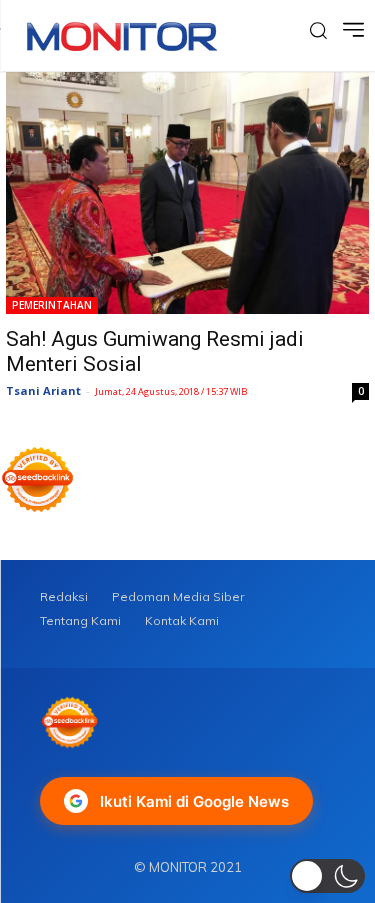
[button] (327, 876)
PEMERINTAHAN (52, 305)
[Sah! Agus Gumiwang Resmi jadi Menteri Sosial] (187, 193)
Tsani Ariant (43, 390)
